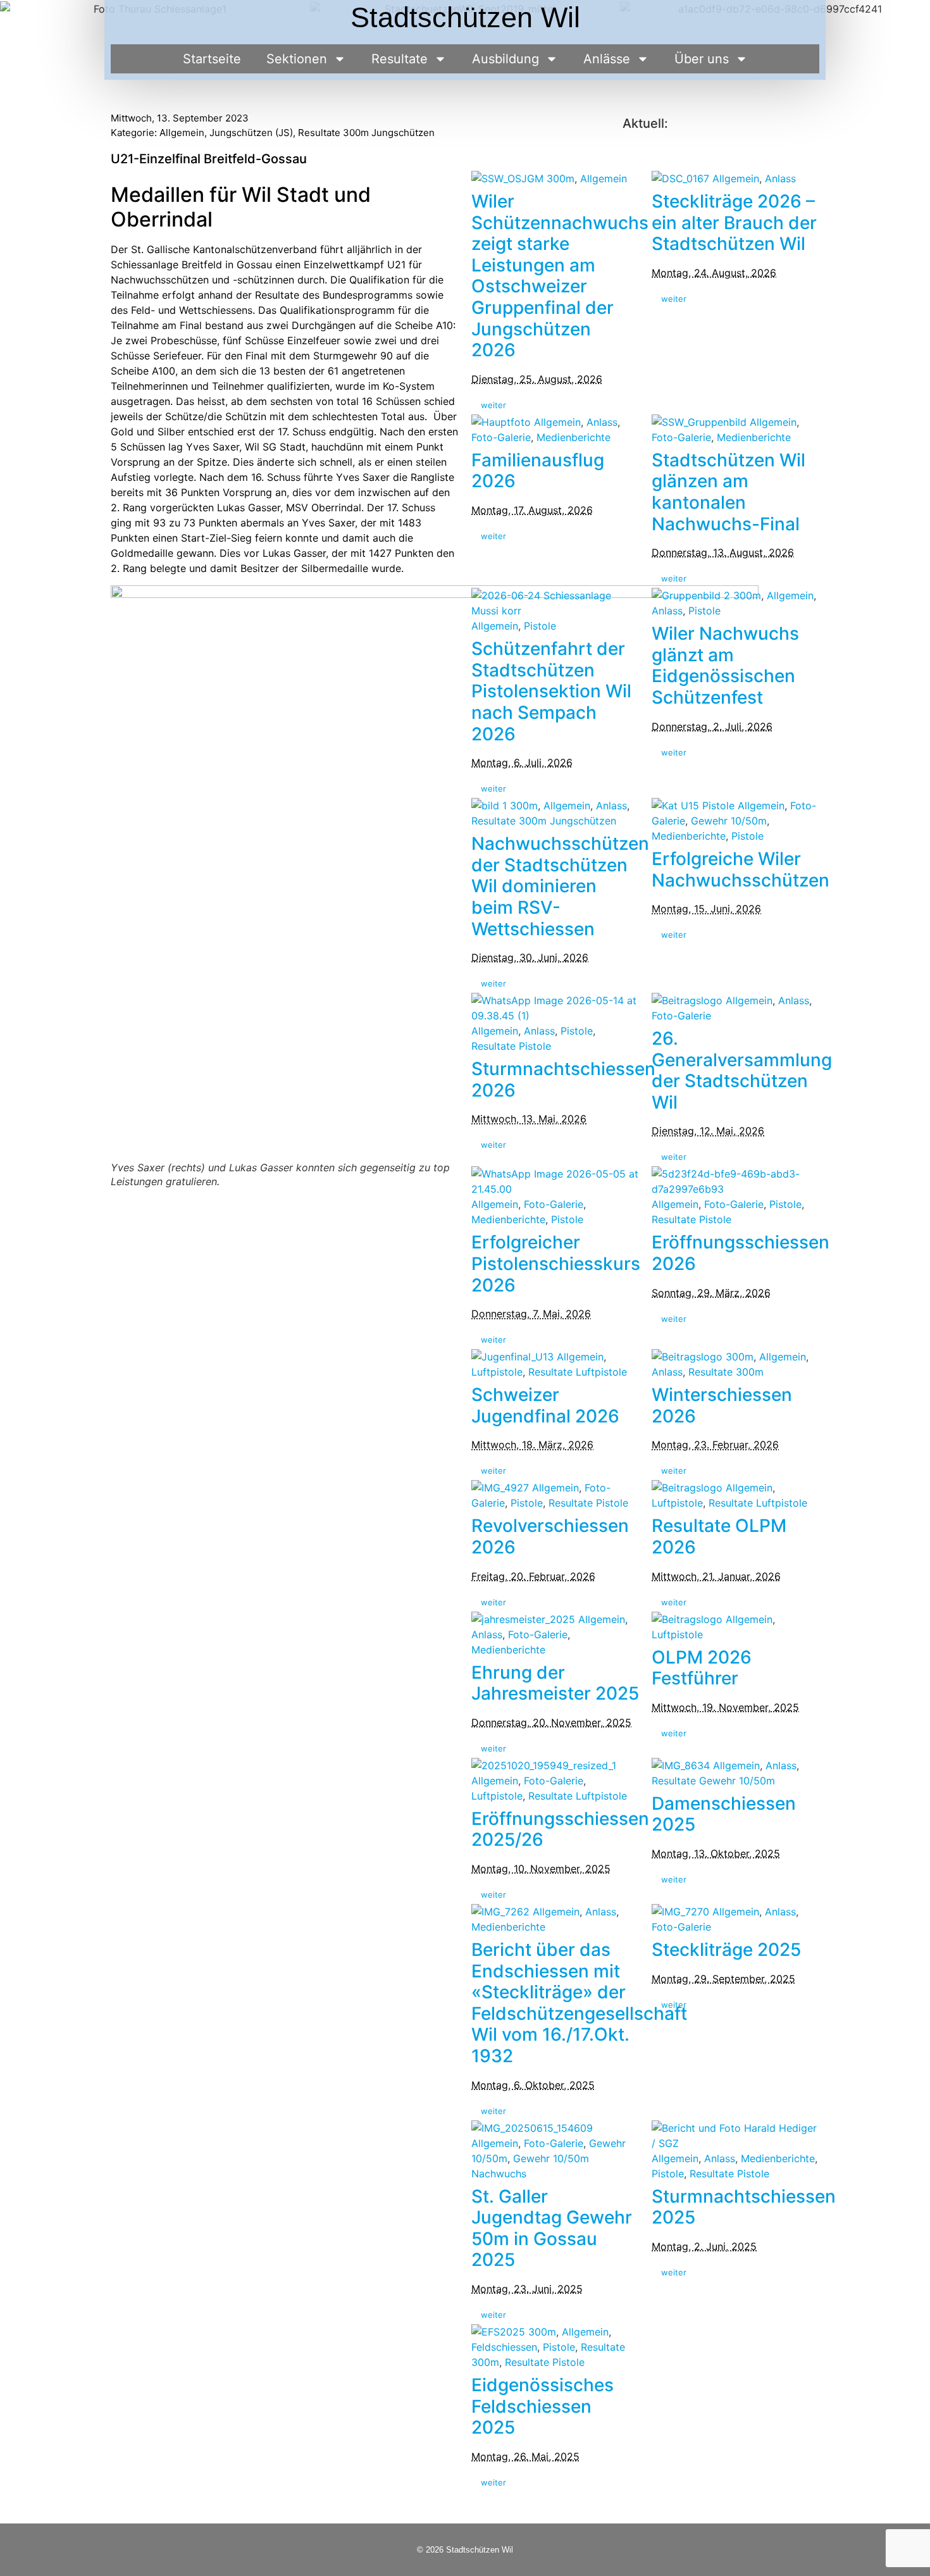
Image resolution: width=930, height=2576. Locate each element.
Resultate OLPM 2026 (719, 1536)
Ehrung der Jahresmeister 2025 (555, 1683)
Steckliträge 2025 (726, 1950)
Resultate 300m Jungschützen (366, 133)
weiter (493, 405)
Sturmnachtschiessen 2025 (744, 2207)
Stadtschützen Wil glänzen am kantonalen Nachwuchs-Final (728, 492)
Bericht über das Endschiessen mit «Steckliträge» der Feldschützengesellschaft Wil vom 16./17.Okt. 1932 (579, 2003)
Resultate (400, 59)
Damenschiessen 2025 (724, 1814)
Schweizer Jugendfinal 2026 (545, 1405)
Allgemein (182, 133)
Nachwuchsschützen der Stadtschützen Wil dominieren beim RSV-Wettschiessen (560, 886)
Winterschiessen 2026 (722, 1405)
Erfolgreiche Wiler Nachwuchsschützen (741, 869)
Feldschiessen (504, 2347)
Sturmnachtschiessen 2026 (563, 1080)
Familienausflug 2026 (538, 471)
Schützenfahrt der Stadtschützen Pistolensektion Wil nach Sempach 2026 (551, 691)
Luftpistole (497, 1372)
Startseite (212, 59)
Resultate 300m (726, 1372)
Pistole (540, 626)
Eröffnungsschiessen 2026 (741, 1253)
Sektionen (297, 59)
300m (561, 178)
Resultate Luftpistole (578, 1372)
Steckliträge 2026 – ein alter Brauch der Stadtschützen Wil (734, 222)
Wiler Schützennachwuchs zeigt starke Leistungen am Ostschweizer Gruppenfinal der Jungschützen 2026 (560, 276)
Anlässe (607, 59)
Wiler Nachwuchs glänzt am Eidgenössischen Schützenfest (725, 665)
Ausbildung (505, 59)
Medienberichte (573, 437)
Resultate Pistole (511, 1046)
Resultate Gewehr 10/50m (713, 1781)
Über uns (702, 59)
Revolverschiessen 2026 (550, 1536)
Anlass (780, 178)
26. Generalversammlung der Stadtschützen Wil (742, 1070)
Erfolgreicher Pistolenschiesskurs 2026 (556, 1263)
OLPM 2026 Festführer (702, 1668)
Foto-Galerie (501, 437)
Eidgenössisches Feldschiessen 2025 (542, 2406)
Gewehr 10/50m (729, 821)
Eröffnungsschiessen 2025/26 (560, 1829)
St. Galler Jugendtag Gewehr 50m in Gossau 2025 (552, 2228)
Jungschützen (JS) (251, 133)
